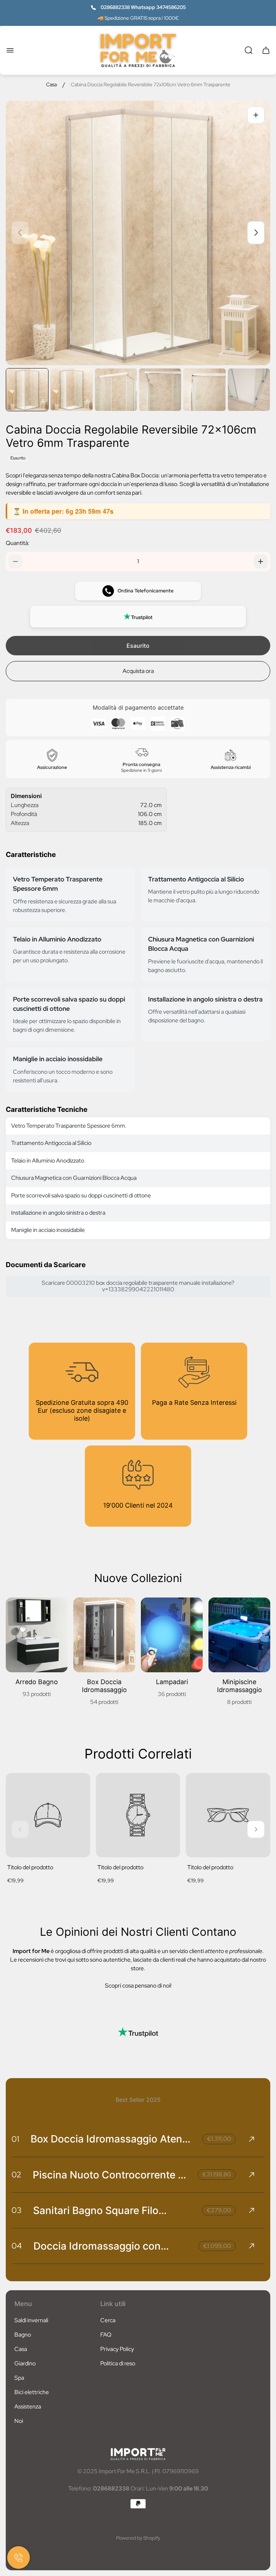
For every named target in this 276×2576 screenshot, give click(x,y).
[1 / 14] (27, 389)
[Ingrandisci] (256, 115)
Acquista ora (138, 671)
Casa (51, 85)
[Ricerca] (249, 50)
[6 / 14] (249, 389)
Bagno (23, 2335)
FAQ (106, 2335)
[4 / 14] (160, 389)
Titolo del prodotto (30, 1867)
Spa (19, 2378)
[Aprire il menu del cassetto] (10, 50)
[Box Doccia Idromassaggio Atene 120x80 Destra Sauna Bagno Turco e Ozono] (138, 2139)
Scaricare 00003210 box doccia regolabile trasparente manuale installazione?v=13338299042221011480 (138, 1286)
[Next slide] (256, 233)
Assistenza (28, 2407)
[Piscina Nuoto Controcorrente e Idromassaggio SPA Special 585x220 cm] (138, 2175)
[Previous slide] (20, 233)
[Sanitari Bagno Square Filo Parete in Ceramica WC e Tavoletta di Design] (138, 2210)
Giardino (25, 2363)
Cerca (108, 2320)
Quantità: (18, 543)
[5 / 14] (204, 389)
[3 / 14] (116, 389)
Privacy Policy (117, 2349)
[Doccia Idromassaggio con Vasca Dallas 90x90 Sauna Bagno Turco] (138, 2246)
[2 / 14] (71, 389)
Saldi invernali (31, 2320)
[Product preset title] (48, 1815)
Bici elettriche (32, 2392)
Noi (19, 2421)
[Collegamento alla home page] (138, 2454)
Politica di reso (118, 2363)
